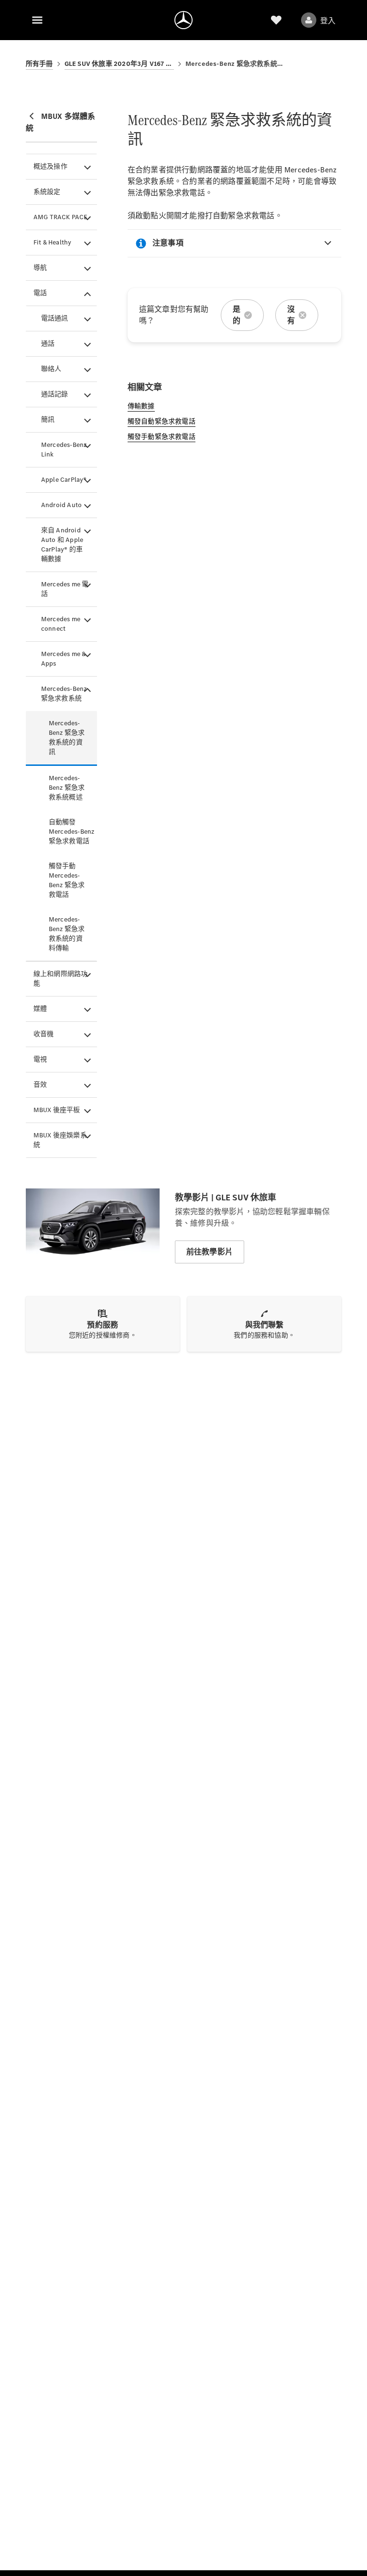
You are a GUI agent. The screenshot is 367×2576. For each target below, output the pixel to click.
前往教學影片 (210, 1252)
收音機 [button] (44, 1034)
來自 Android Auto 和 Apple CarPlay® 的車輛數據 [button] (62, 545)
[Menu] (37, 20)
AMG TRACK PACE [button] (61, 217)
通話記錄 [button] (55, 394)
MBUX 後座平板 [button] (57, 1110)
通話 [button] (48, 344)
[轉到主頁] (183, 20)
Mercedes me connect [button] (61, 624)
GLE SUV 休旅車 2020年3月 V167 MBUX (119, 64)
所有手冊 (39, 64)
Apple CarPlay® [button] (64, 480)
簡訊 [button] (48, 419)
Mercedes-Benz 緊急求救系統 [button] (64, 694)
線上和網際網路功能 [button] (61, 979)
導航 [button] (40, 268)
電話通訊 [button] (55, 318)
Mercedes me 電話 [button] (65, 589)
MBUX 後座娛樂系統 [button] (60, 1140)
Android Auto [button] (61, 505)
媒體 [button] (40, 1009)
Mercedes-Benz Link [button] (64, 450)
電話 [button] (40, 293)
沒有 (291, 315)
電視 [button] (40, 1059)
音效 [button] (40, 1085)
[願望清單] (276, 20)
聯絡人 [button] (51, 369)
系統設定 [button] (47, 192)
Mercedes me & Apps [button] (64, 659)
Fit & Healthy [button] (53, 242)
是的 (237, 315)
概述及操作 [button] (50, 166)
